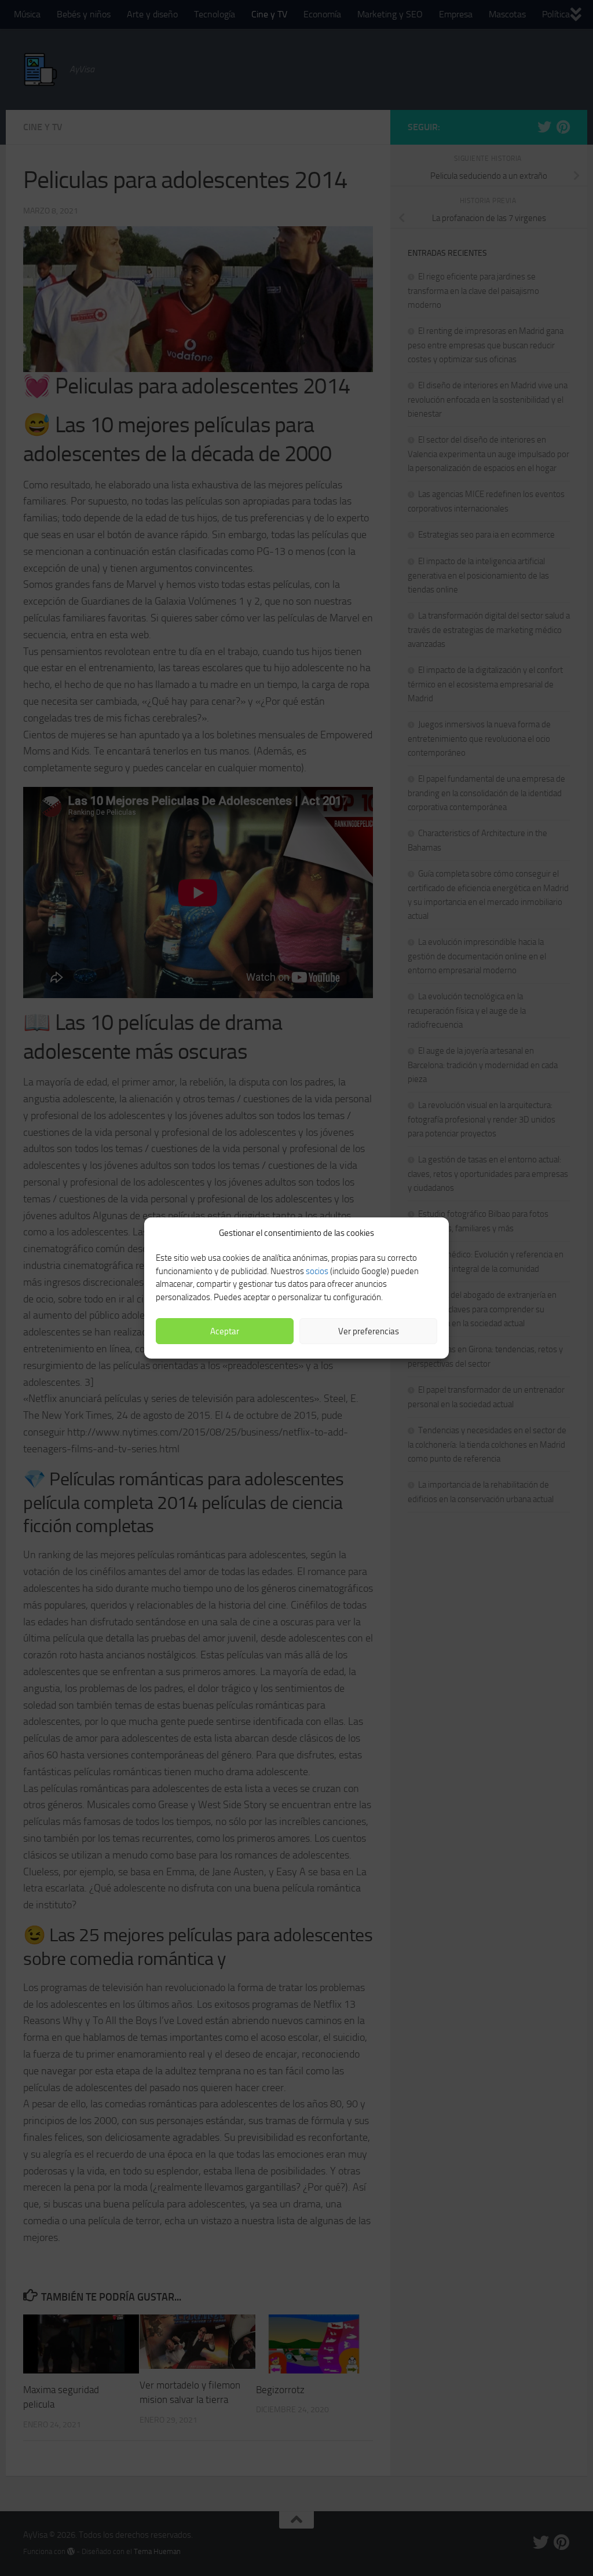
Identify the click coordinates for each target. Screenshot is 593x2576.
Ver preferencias (369, 1331)
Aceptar (225, 1331)
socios (317, 1271)
